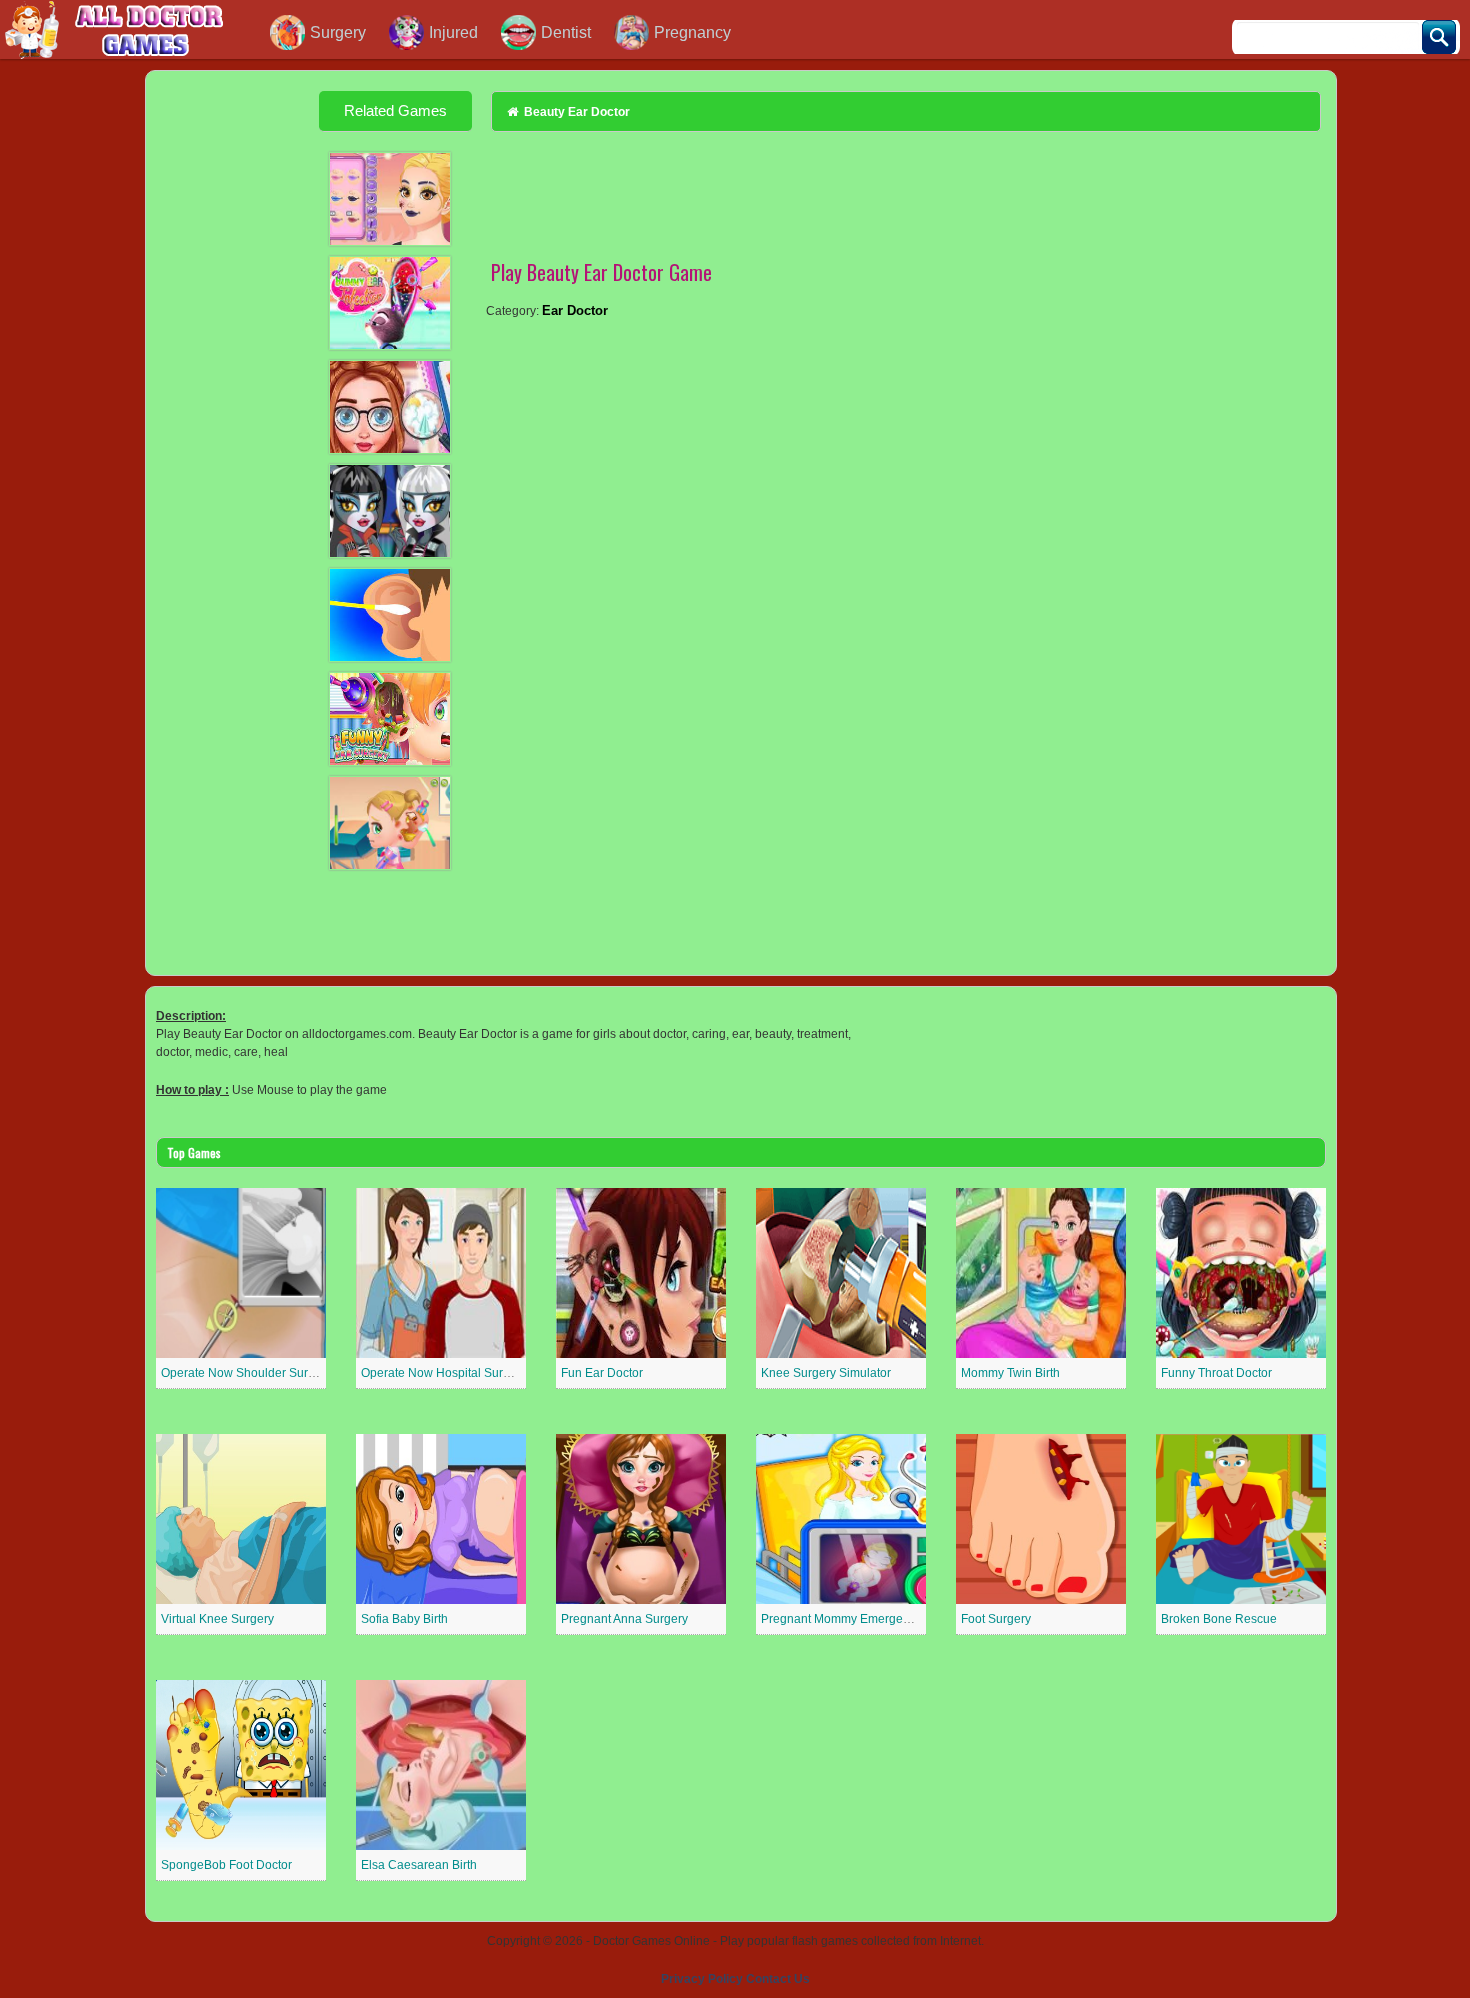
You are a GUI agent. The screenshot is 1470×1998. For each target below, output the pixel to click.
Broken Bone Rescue (1219, 1619)
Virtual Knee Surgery (217, 1619)
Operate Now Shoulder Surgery (246, 1373)
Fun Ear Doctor (602, 1373)
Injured (453, 32)
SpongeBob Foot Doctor (226, 1865)
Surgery (338, 32)
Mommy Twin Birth (1010, 1373)
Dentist (566, 32)
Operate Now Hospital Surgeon (446, 1373)
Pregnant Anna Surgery (624, 1619)
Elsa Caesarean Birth (419, 1865)
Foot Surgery (996, 1619)
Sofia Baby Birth (404, 1619)
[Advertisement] (236, 396)
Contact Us (778, 1979)
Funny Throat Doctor (1216, 1373)
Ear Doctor (575, 310)
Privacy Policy (702, 1979)
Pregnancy (692, 32)
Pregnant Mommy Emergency (841, 1619)
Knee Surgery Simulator (826, 1373)
